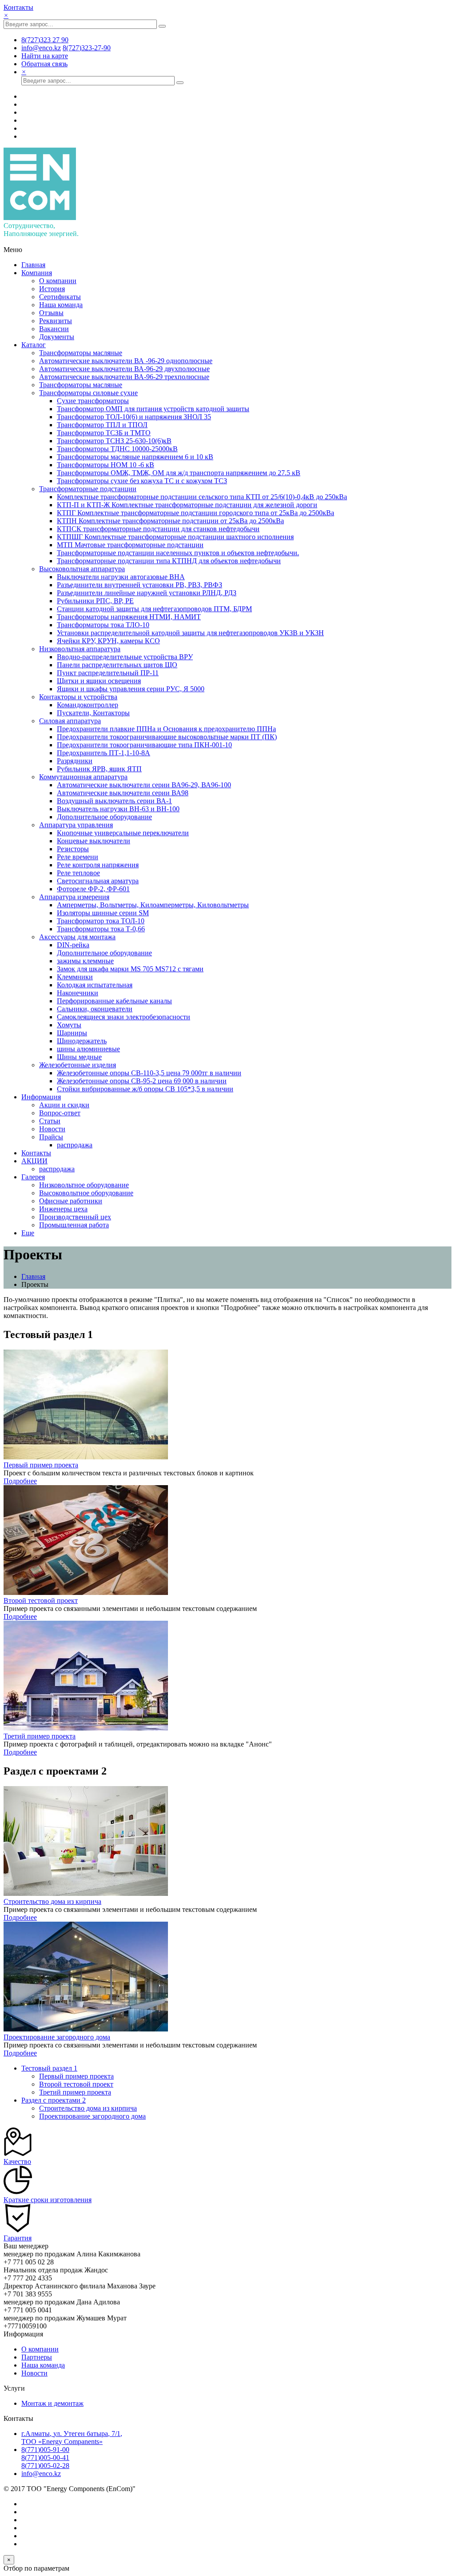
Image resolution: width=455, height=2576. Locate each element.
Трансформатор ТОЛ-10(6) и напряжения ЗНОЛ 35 (134, 417)
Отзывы (51, 313)
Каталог (34, 345)
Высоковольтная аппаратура (82, 569)
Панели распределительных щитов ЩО (117, 665)
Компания (37, 273)
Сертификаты (60, 297)
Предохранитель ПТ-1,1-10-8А (104, 753)
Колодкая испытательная (95, 985)
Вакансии (54, 329)
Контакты (18, 7)
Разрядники (75, 761)
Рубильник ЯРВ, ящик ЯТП (99, 769)
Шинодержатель (82, 1041)
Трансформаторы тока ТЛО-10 (103, 625)
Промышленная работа (74, 1225)
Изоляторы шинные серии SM (103, 913)
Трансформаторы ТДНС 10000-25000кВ (117, 449)
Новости (52, 1129)
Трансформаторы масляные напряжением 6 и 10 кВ (135, 457)
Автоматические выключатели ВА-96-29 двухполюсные (124, 369)
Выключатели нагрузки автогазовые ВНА (121, 577)
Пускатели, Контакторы (93, 713)
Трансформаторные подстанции (88, 489)
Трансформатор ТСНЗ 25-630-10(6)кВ (114, 441)
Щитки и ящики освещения (99, 681)
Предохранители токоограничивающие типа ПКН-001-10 (144, 745)
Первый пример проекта (41, 1465)
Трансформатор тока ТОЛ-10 (101, 921)
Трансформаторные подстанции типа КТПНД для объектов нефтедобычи (169, 561)
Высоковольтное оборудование (86, 1193)
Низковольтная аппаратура (80, 649)
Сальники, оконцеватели (95, 1009)
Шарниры (72, 1033)
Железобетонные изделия (78, 1065)
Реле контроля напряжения (98, 865)
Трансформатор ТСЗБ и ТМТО (104, 433)
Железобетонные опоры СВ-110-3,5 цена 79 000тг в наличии (149, 1073)
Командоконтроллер (88, 705)
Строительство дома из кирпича (52, 1901)
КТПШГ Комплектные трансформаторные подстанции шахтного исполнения (175, 537)
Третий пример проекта (40, 1736)
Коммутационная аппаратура (83, 777)
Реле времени (78, 857)
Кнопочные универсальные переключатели (123, 833)
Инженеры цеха (63, 1209)
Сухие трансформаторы (93, 401)
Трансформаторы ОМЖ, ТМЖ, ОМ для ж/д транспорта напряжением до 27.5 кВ (179, 473)
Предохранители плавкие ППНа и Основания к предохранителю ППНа (166, 729)
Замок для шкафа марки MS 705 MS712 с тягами (130, 969)
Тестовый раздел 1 (49, 2068)
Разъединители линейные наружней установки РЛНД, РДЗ (147, 593)
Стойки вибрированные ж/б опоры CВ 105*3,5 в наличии (145, 1089)
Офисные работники (71, 1201)
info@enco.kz (41, 2474)
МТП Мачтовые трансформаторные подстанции (130, 545)
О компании (58, 281)
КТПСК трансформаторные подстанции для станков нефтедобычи (158, 529)
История (52, 289)
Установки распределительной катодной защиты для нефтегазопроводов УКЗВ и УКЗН (190, 633)
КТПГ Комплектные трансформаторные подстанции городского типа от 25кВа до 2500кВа (196, 513)
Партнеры (37, 2357)
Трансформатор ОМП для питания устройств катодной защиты (153, 409)
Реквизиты (56, 321)
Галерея (33, 1177)
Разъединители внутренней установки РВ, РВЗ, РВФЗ (140, 585)
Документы (57, 337)
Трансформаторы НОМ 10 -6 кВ (106, 465)
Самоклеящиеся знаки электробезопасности (124, 1017)
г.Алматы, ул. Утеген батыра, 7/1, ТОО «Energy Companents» (72, 2438)
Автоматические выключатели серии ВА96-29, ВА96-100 (144, 785)
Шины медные (79, 1057)
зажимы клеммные (85, 961)
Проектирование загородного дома (57, 2037)
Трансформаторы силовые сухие (88, 393)
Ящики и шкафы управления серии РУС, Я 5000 (131, 689)
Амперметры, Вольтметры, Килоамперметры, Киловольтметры (153, 905)
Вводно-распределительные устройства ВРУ (125, 657)
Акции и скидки (64, 1105)
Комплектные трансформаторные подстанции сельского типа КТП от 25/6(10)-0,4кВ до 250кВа (202, 497)
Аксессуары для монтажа (77, 937)
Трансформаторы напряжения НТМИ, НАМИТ (129, 617)
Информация (41, 1097)
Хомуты (69, 1025)
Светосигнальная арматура (98, 881)
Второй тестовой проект (41, 1600)
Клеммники (75, 977)
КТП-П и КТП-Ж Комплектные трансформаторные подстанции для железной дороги (187, 505)
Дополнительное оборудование (104, 817)
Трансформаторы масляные (81, 353)
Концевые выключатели (94, 841)
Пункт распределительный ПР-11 (108, 673)
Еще (28, 1233)
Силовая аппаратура (70, 721)
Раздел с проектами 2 (54, 2100)
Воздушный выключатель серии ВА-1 (114, 801)
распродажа (75, 1145)
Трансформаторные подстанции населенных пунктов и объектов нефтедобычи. (178, 553)
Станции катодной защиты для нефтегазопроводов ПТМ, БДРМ (154, 609)
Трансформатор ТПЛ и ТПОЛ (102, 425)
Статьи (50, 1121)
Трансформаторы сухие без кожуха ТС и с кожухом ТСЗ (142, 481)
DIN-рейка (73, 945)
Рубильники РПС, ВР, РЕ (95, 601)
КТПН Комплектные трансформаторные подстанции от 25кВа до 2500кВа (170, 521)
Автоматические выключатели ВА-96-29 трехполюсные (124, 377)
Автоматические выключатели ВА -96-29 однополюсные (126, 361)
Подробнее (20, 1481)
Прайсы (51, 1137)
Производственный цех (75, 1217)
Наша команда (61, 305)
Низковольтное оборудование (84, 1185)
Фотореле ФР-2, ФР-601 (93, 889)
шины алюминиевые (88, 1049)
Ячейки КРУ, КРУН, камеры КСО (108, 641)
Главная (33, 265)
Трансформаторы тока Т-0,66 (101, 929)
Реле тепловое (78, 873)
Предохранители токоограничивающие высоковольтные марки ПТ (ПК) (167, 737)
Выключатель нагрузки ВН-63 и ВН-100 (118, 809)
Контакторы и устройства (78, 697)
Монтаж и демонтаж (52, 2403)
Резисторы (73, 849)
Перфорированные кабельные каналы (114, 1001)
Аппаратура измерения (74, 897)
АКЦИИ (34, 1161)
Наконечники (78, 993)
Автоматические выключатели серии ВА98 (123, 793)
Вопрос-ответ (60, 1113)
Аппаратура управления (76, 825)
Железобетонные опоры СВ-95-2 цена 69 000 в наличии (142, 1081)
